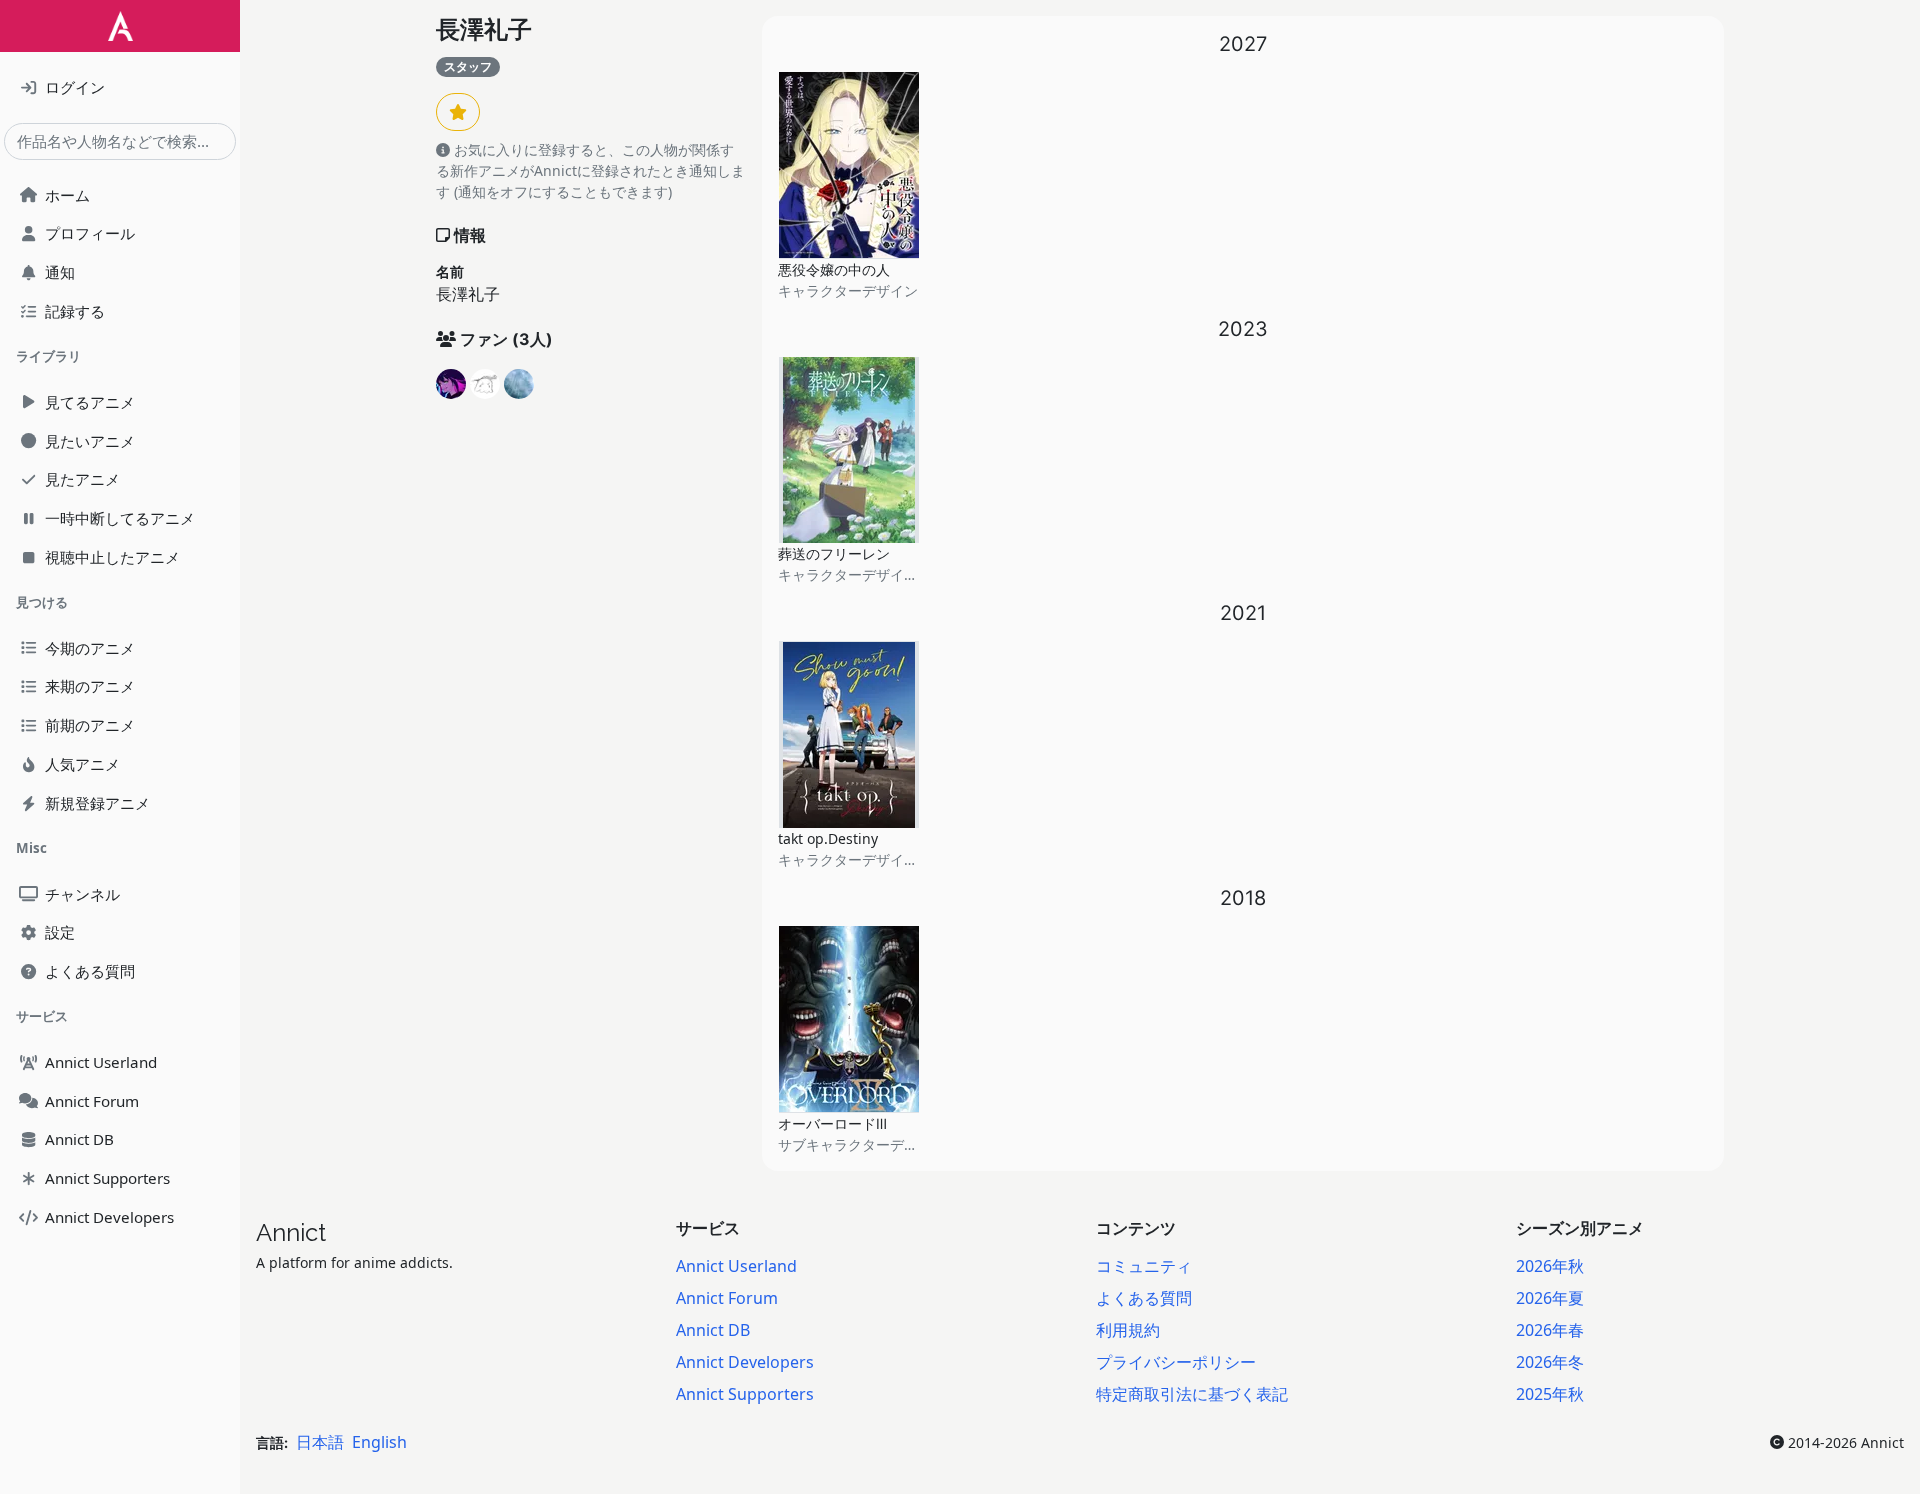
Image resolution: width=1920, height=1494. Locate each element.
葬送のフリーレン (834, 553)
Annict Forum (727, 1298)
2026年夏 (1550, 1298)
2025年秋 (1550, 1394)
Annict (291, 1232)
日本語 (320, 1442)
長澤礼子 (484, 29)
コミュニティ (1144, 1266)
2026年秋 (1550, 1266)
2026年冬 (1550, 1362)
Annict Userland (736, 1266)
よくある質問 (1144, 1298)
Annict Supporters (745, 1394)
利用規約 (1128, 1330)
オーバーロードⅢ (832, 1123)
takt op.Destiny (828, 838)
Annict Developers (745, 1362)
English (379, 1442)
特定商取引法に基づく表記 (1192, 1394)
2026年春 (1550, 1330)
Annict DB (713, 1330)
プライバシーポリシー (1176, 1362)
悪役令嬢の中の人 (834, 269)
